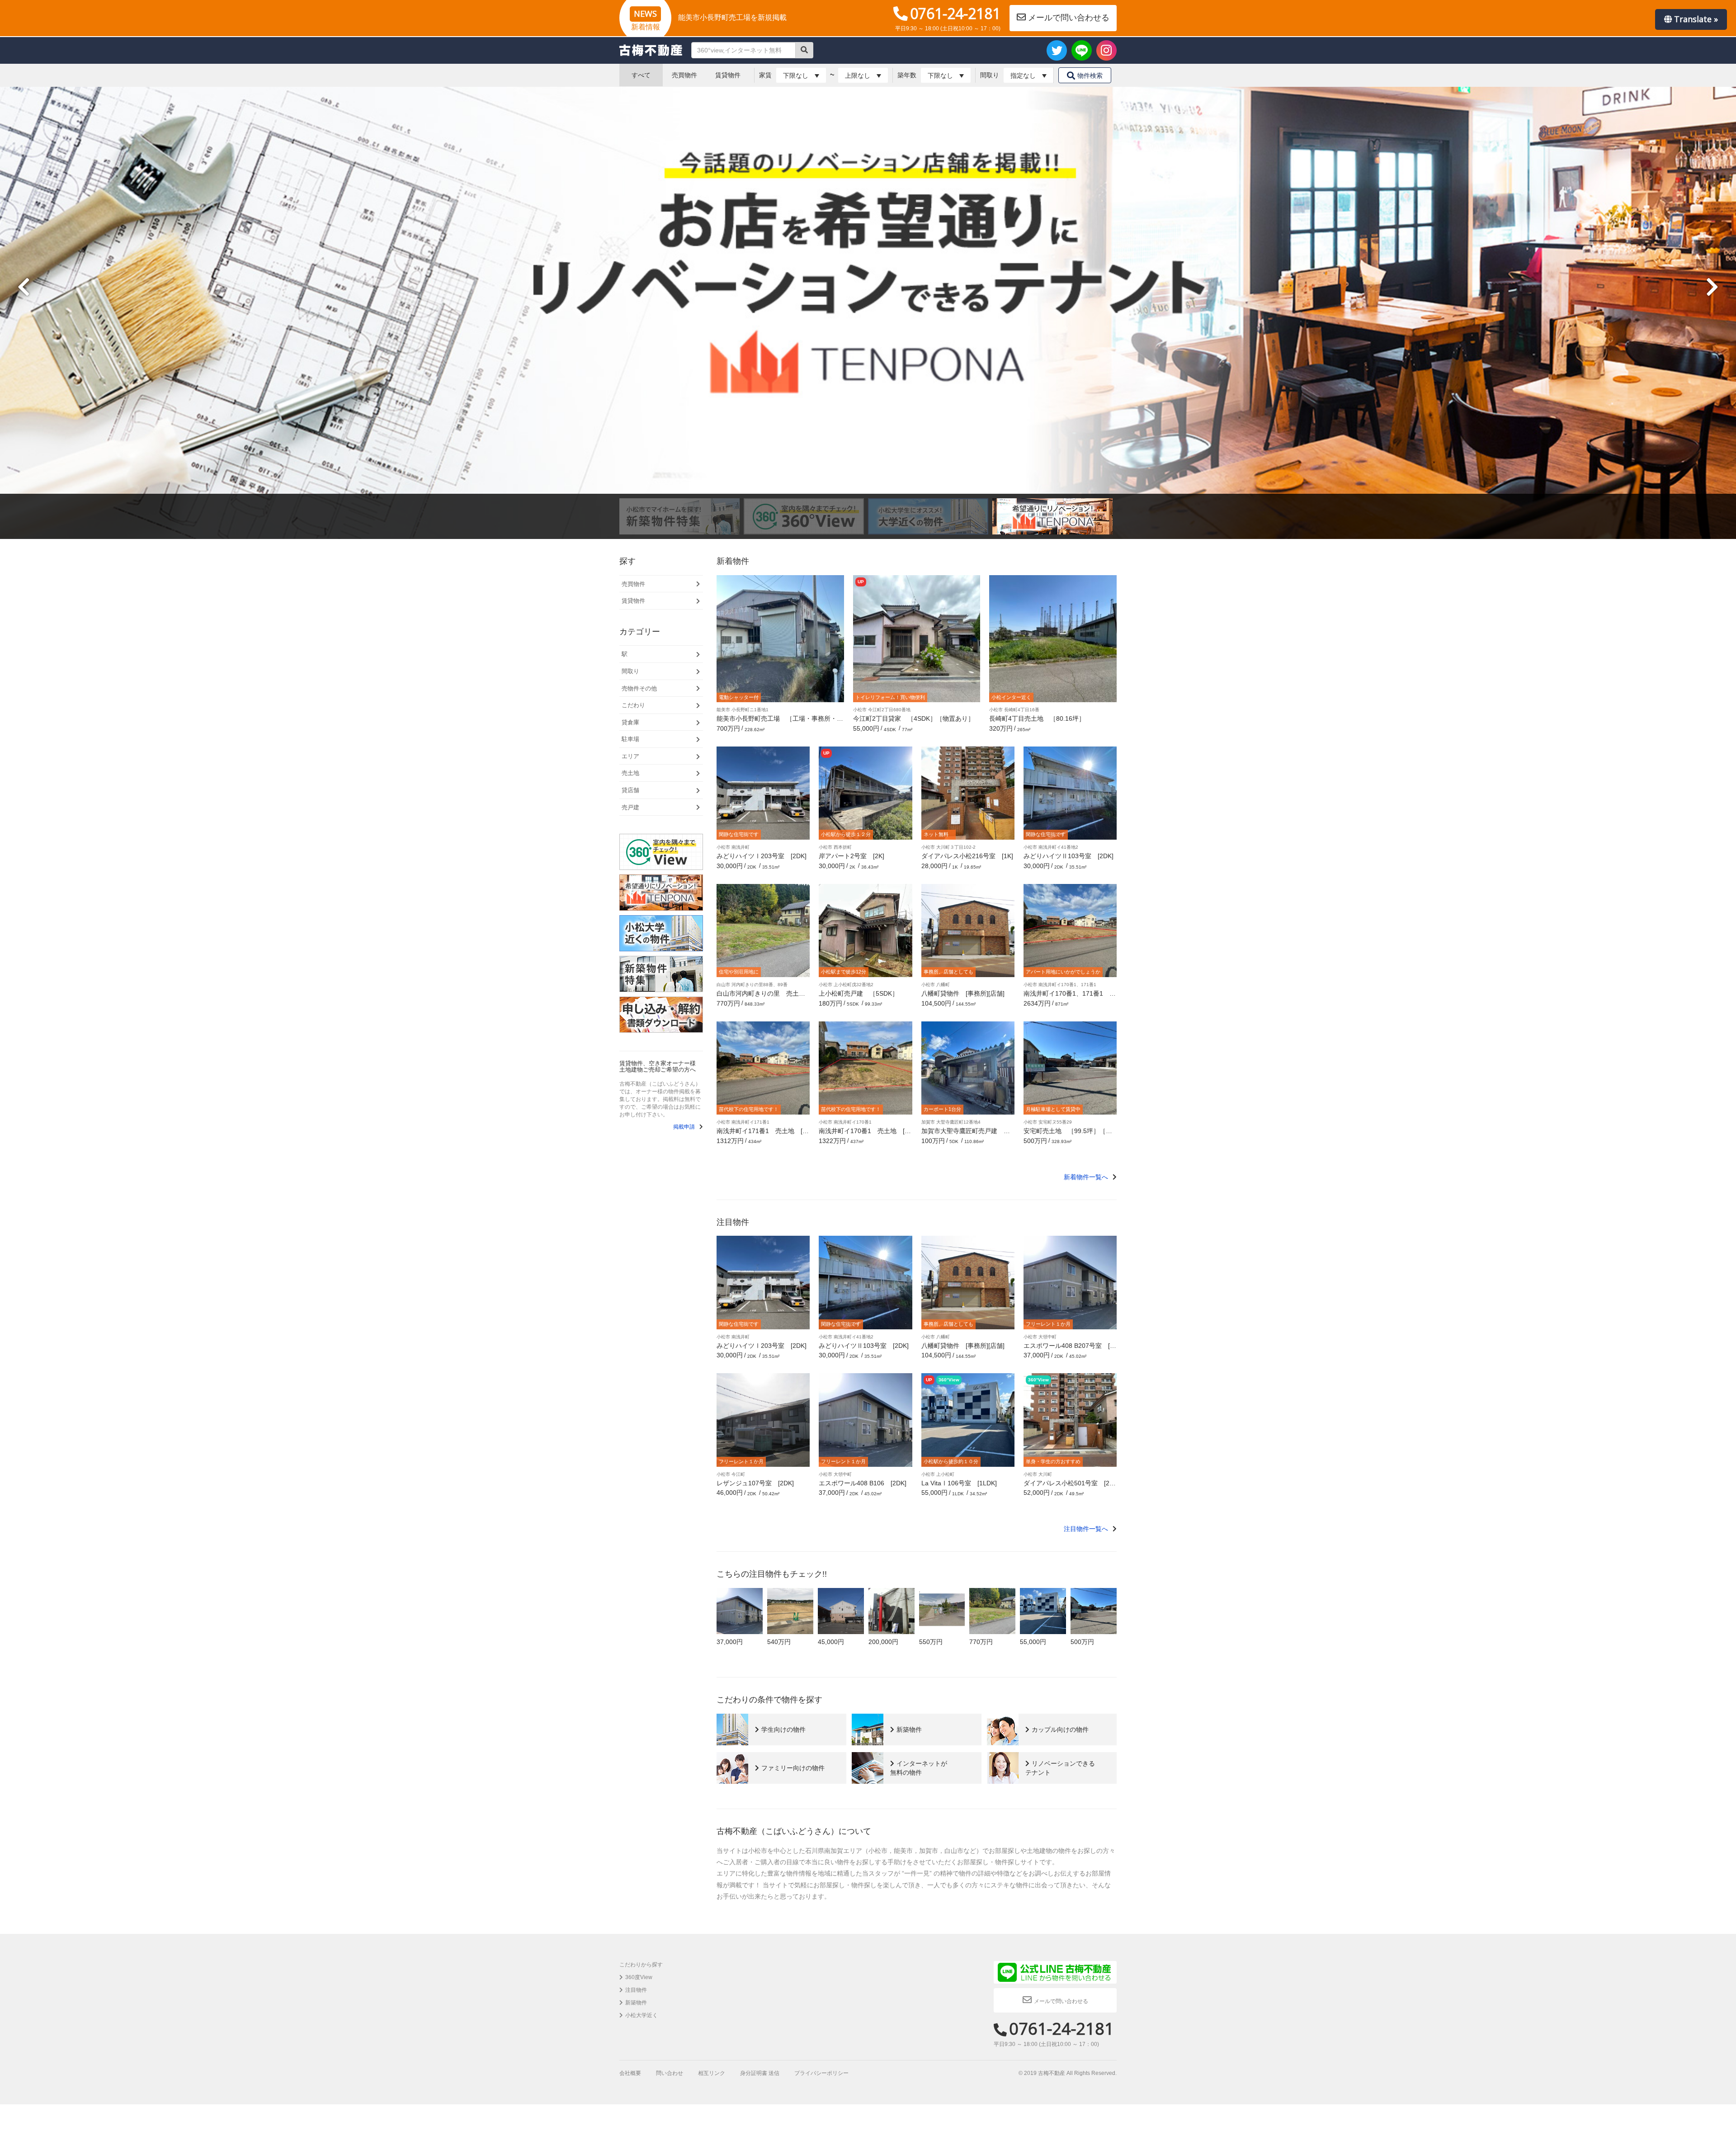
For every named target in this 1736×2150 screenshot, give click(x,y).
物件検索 (1090, 76)
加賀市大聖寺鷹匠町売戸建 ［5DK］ (967, 1134)
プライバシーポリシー (821, 2073)
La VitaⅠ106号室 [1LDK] (959, 1483)
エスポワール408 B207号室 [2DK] (1068, 1349)
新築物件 (636, 2003)
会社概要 (630, 2073)
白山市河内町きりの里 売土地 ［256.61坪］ (764, 997)
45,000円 (831, 1642)
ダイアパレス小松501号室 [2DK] (1069, 1486)
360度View (639, 1977)
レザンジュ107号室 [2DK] (755, 1483)
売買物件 (684, 75)
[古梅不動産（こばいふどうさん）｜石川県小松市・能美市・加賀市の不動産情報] (651, 50)
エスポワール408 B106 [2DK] (863, 1483)
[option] (682, 516)
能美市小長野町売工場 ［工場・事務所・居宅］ (780, 722)
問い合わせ (670, 2073)
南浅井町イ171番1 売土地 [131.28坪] (763, 1134)
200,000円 (883, 1642)
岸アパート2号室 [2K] (851, 856)
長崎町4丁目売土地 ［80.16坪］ (1037, 718)
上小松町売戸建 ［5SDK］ (859, 993)
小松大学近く (642, 2015)
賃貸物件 (728, 75)
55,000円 (1033, 1642)
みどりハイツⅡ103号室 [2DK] (1068, 856)
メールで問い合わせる (1069, 18)
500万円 (1082, 1642)
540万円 (779, 1642)
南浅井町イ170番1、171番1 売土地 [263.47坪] (1070, 997)
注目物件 (636, 1990)
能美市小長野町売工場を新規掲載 (732, 17)
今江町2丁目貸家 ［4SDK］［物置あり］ (914, 718)
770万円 (981, 1642)
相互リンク (712, 2073)
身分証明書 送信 (760, 2073)
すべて (641, 75)
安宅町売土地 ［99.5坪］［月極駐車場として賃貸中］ (1068, 1134)
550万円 (931, 1642)
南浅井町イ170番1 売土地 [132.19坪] (865, 1134)
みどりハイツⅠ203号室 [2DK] (762, 856)
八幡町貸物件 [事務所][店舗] (963, 993)
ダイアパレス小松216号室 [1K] (967, 856)
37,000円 (730, 1642)
